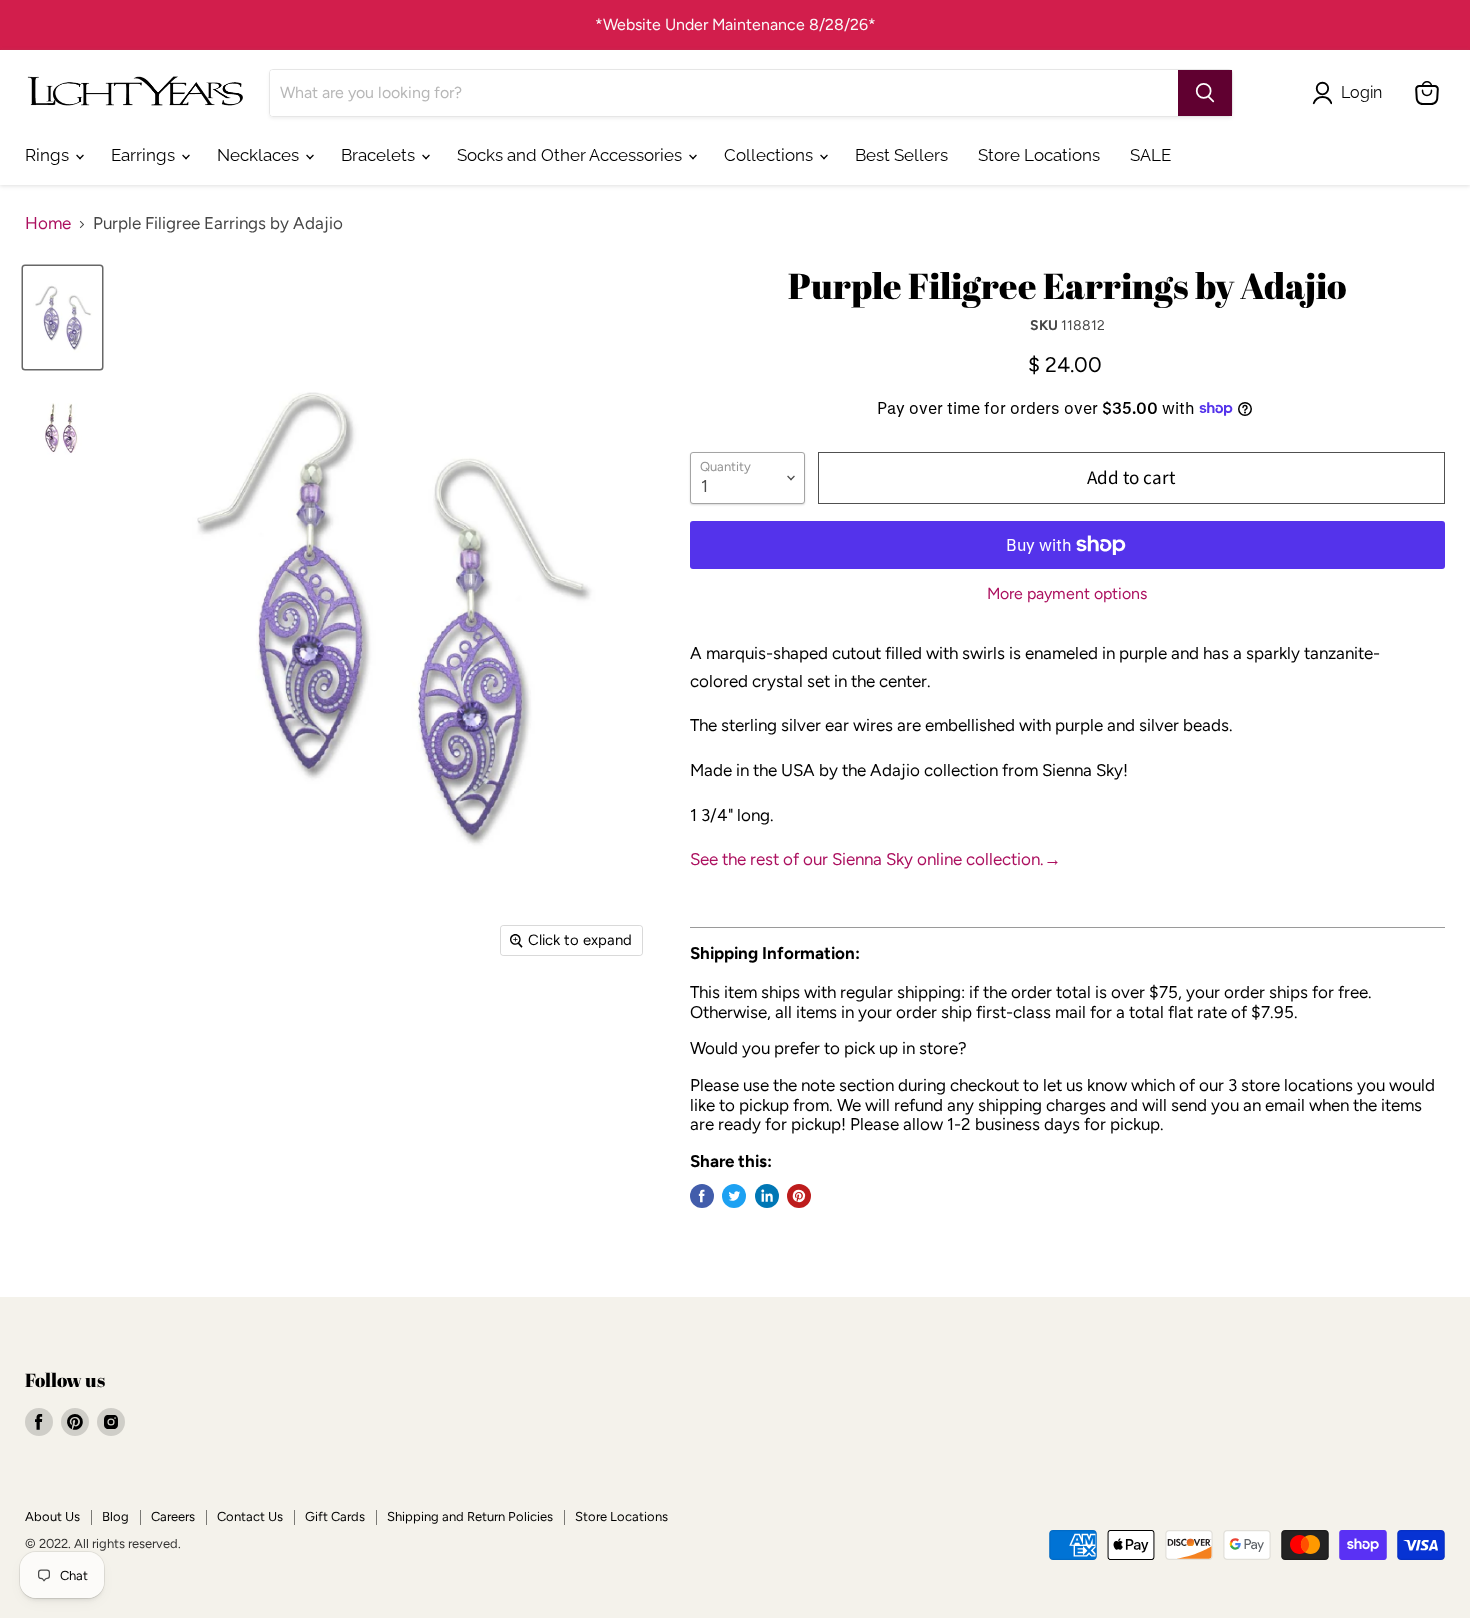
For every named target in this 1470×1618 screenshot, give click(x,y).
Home (48, 223)
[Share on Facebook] (702, 1196)
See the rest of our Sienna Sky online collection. (875, 859)
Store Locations (1039, 155)
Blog (115, 1516)
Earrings (145, 155)
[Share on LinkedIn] (767, 1196)
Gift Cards (335, 1516)
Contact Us (250, 1516)
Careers (173, 1516)
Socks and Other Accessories (571, 155)
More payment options (1067, 594)
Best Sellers (901, 155)
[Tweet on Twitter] (734, 1196)
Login (1361, 92)
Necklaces (260, 155)
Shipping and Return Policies (470, 1516)
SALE (1150, 155)
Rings (49, 155)
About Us (52, 1516)
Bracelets (380, 155)
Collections (770, 155)
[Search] (1205, 93)
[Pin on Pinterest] (799, 1196)
